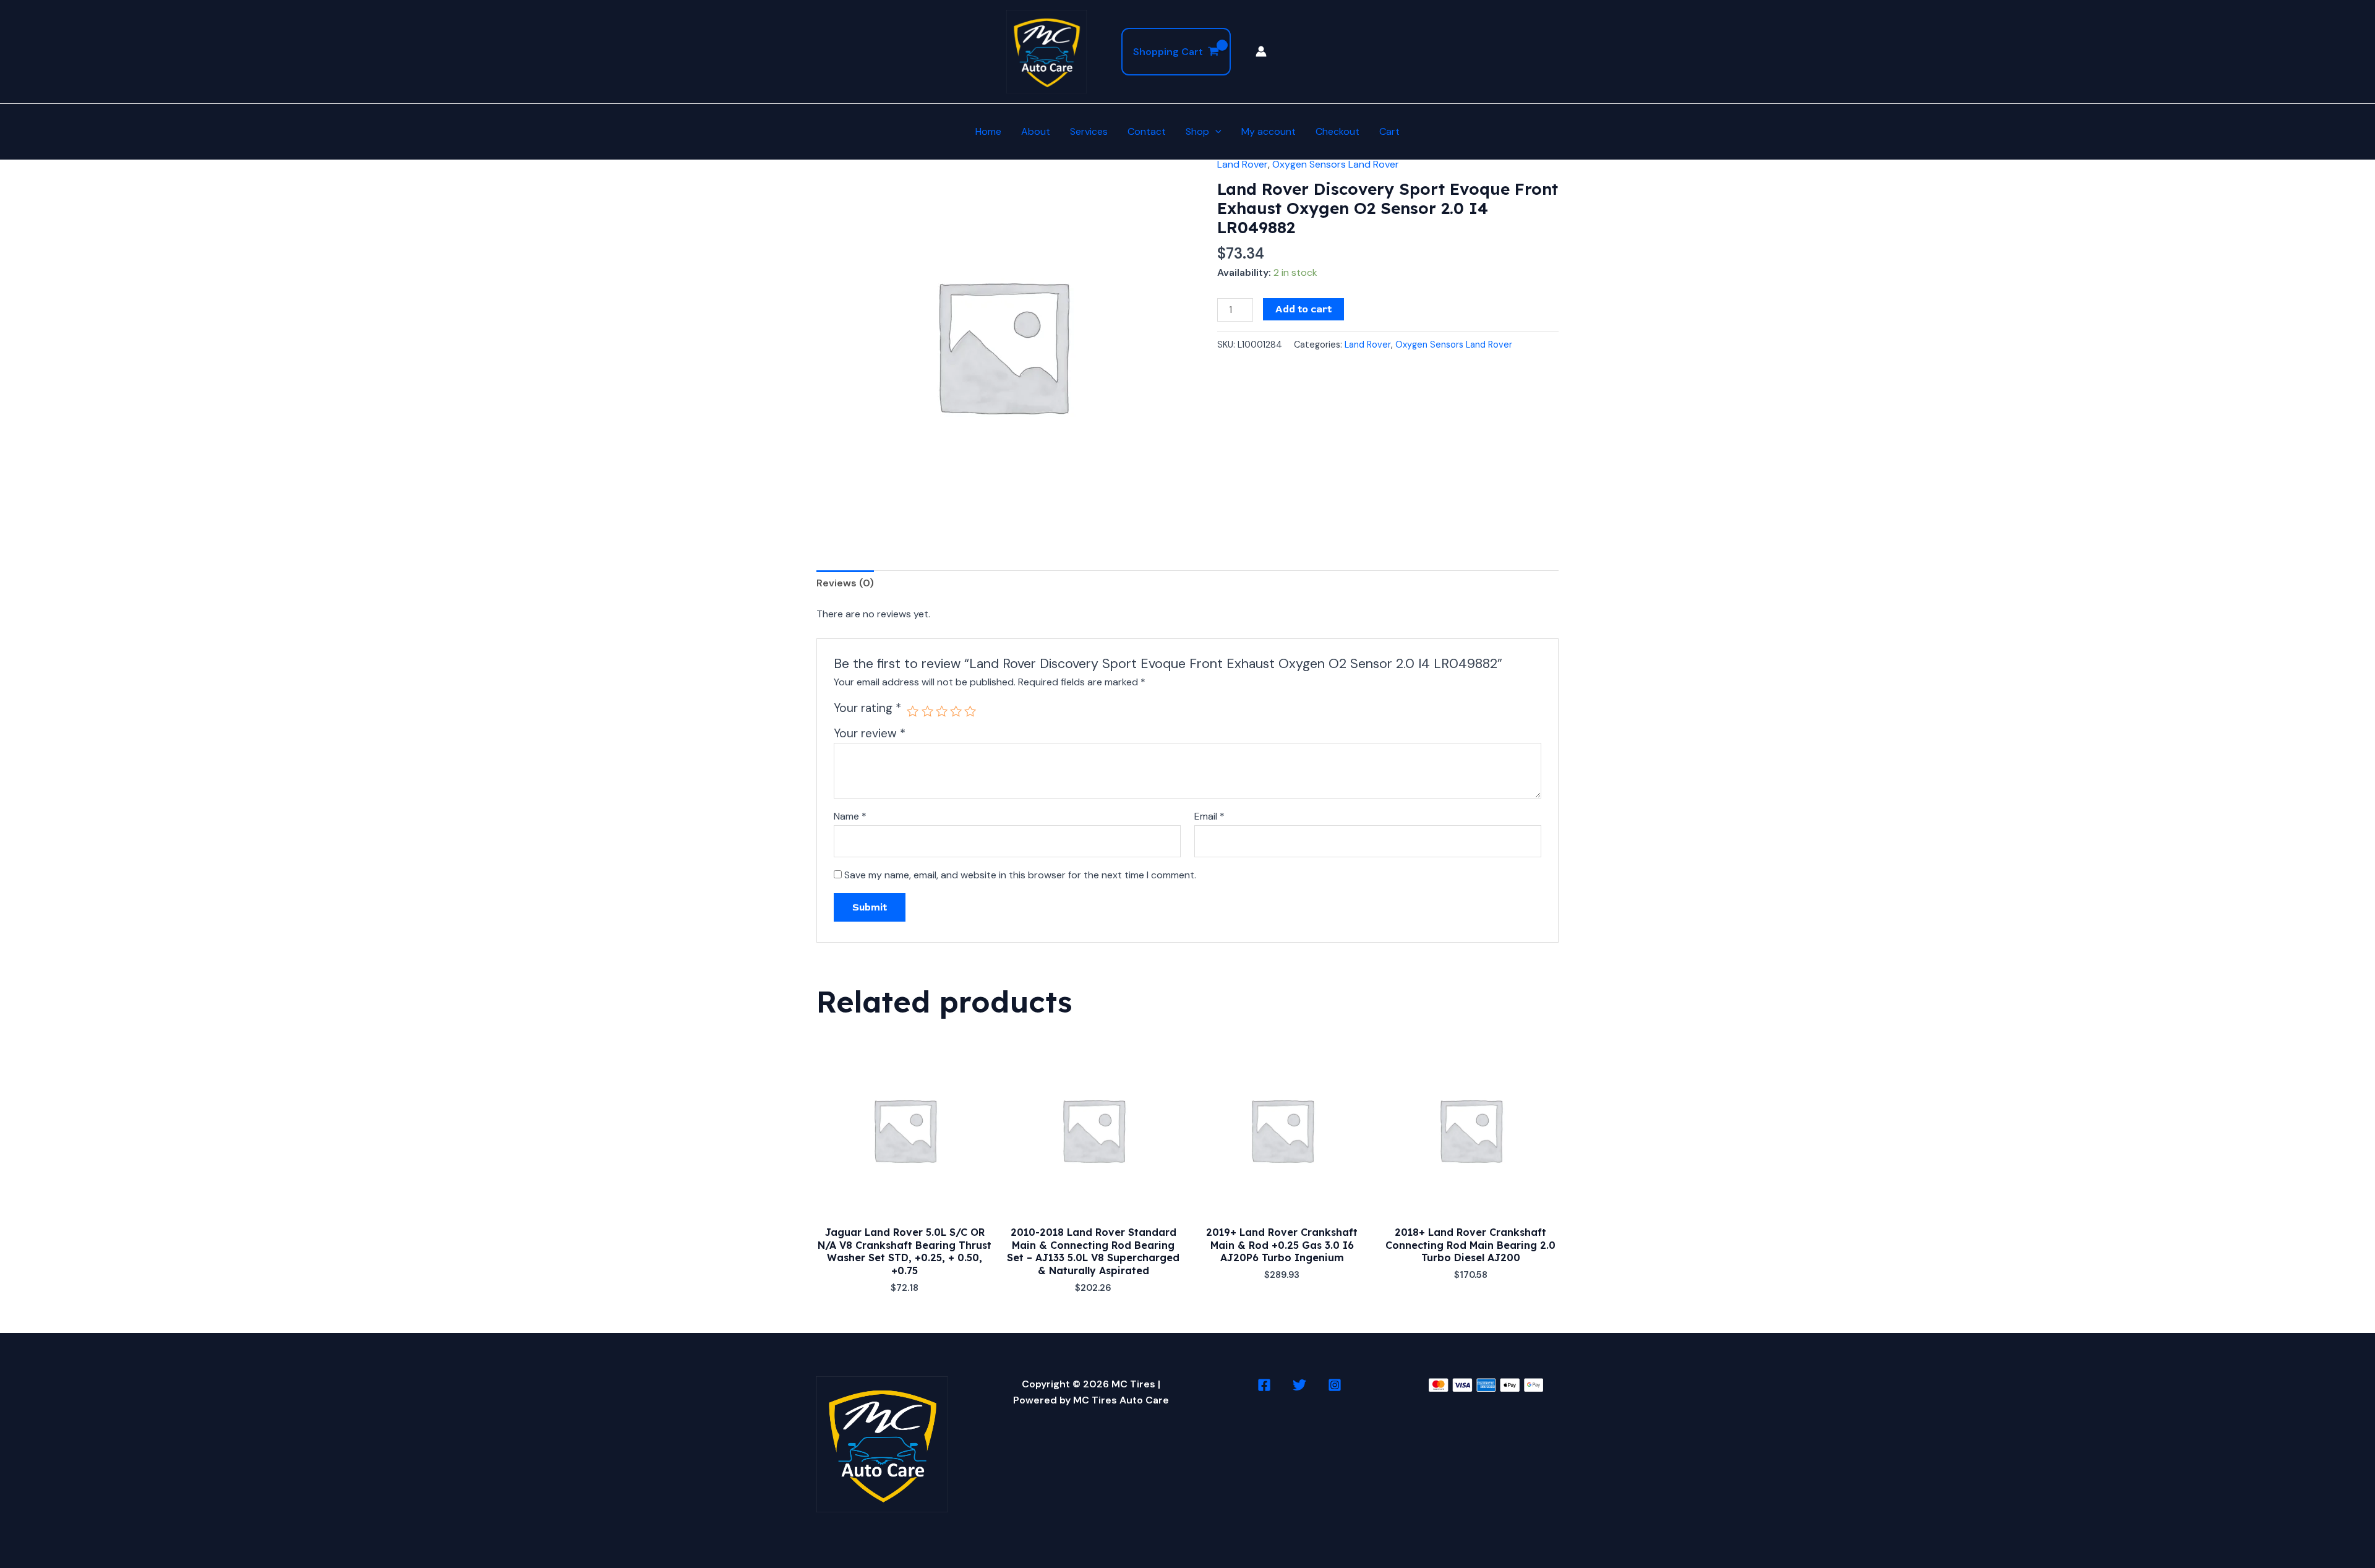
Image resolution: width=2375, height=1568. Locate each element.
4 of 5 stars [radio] (956, 711)
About (1036, 131)
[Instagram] (1335, 1385)
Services (1089, 131)
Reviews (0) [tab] (845, 583)
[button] (1215, 132)
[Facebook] (1264, 1385)
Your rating (867, 708)
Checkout (1337, 131)
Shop (1197, 131)
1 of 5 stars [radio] (913, 711)
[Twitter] (1299, 1385)
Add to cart (1303, 309)
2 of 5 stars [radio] (927, 711)
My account (1269, 131)
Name (850, 816)
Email (1209, 816)
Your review (870, 733)
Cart (1389, 131)
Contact (1147, 131)
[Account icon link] (1261, 51)
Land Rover (1243, 164)
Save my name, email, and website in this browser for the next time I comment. (1020, 875)
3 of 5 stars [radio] (942, 711)
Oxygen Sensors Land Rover (1336, 164)
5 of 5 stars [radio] (970, 711)
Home (988, 131)
